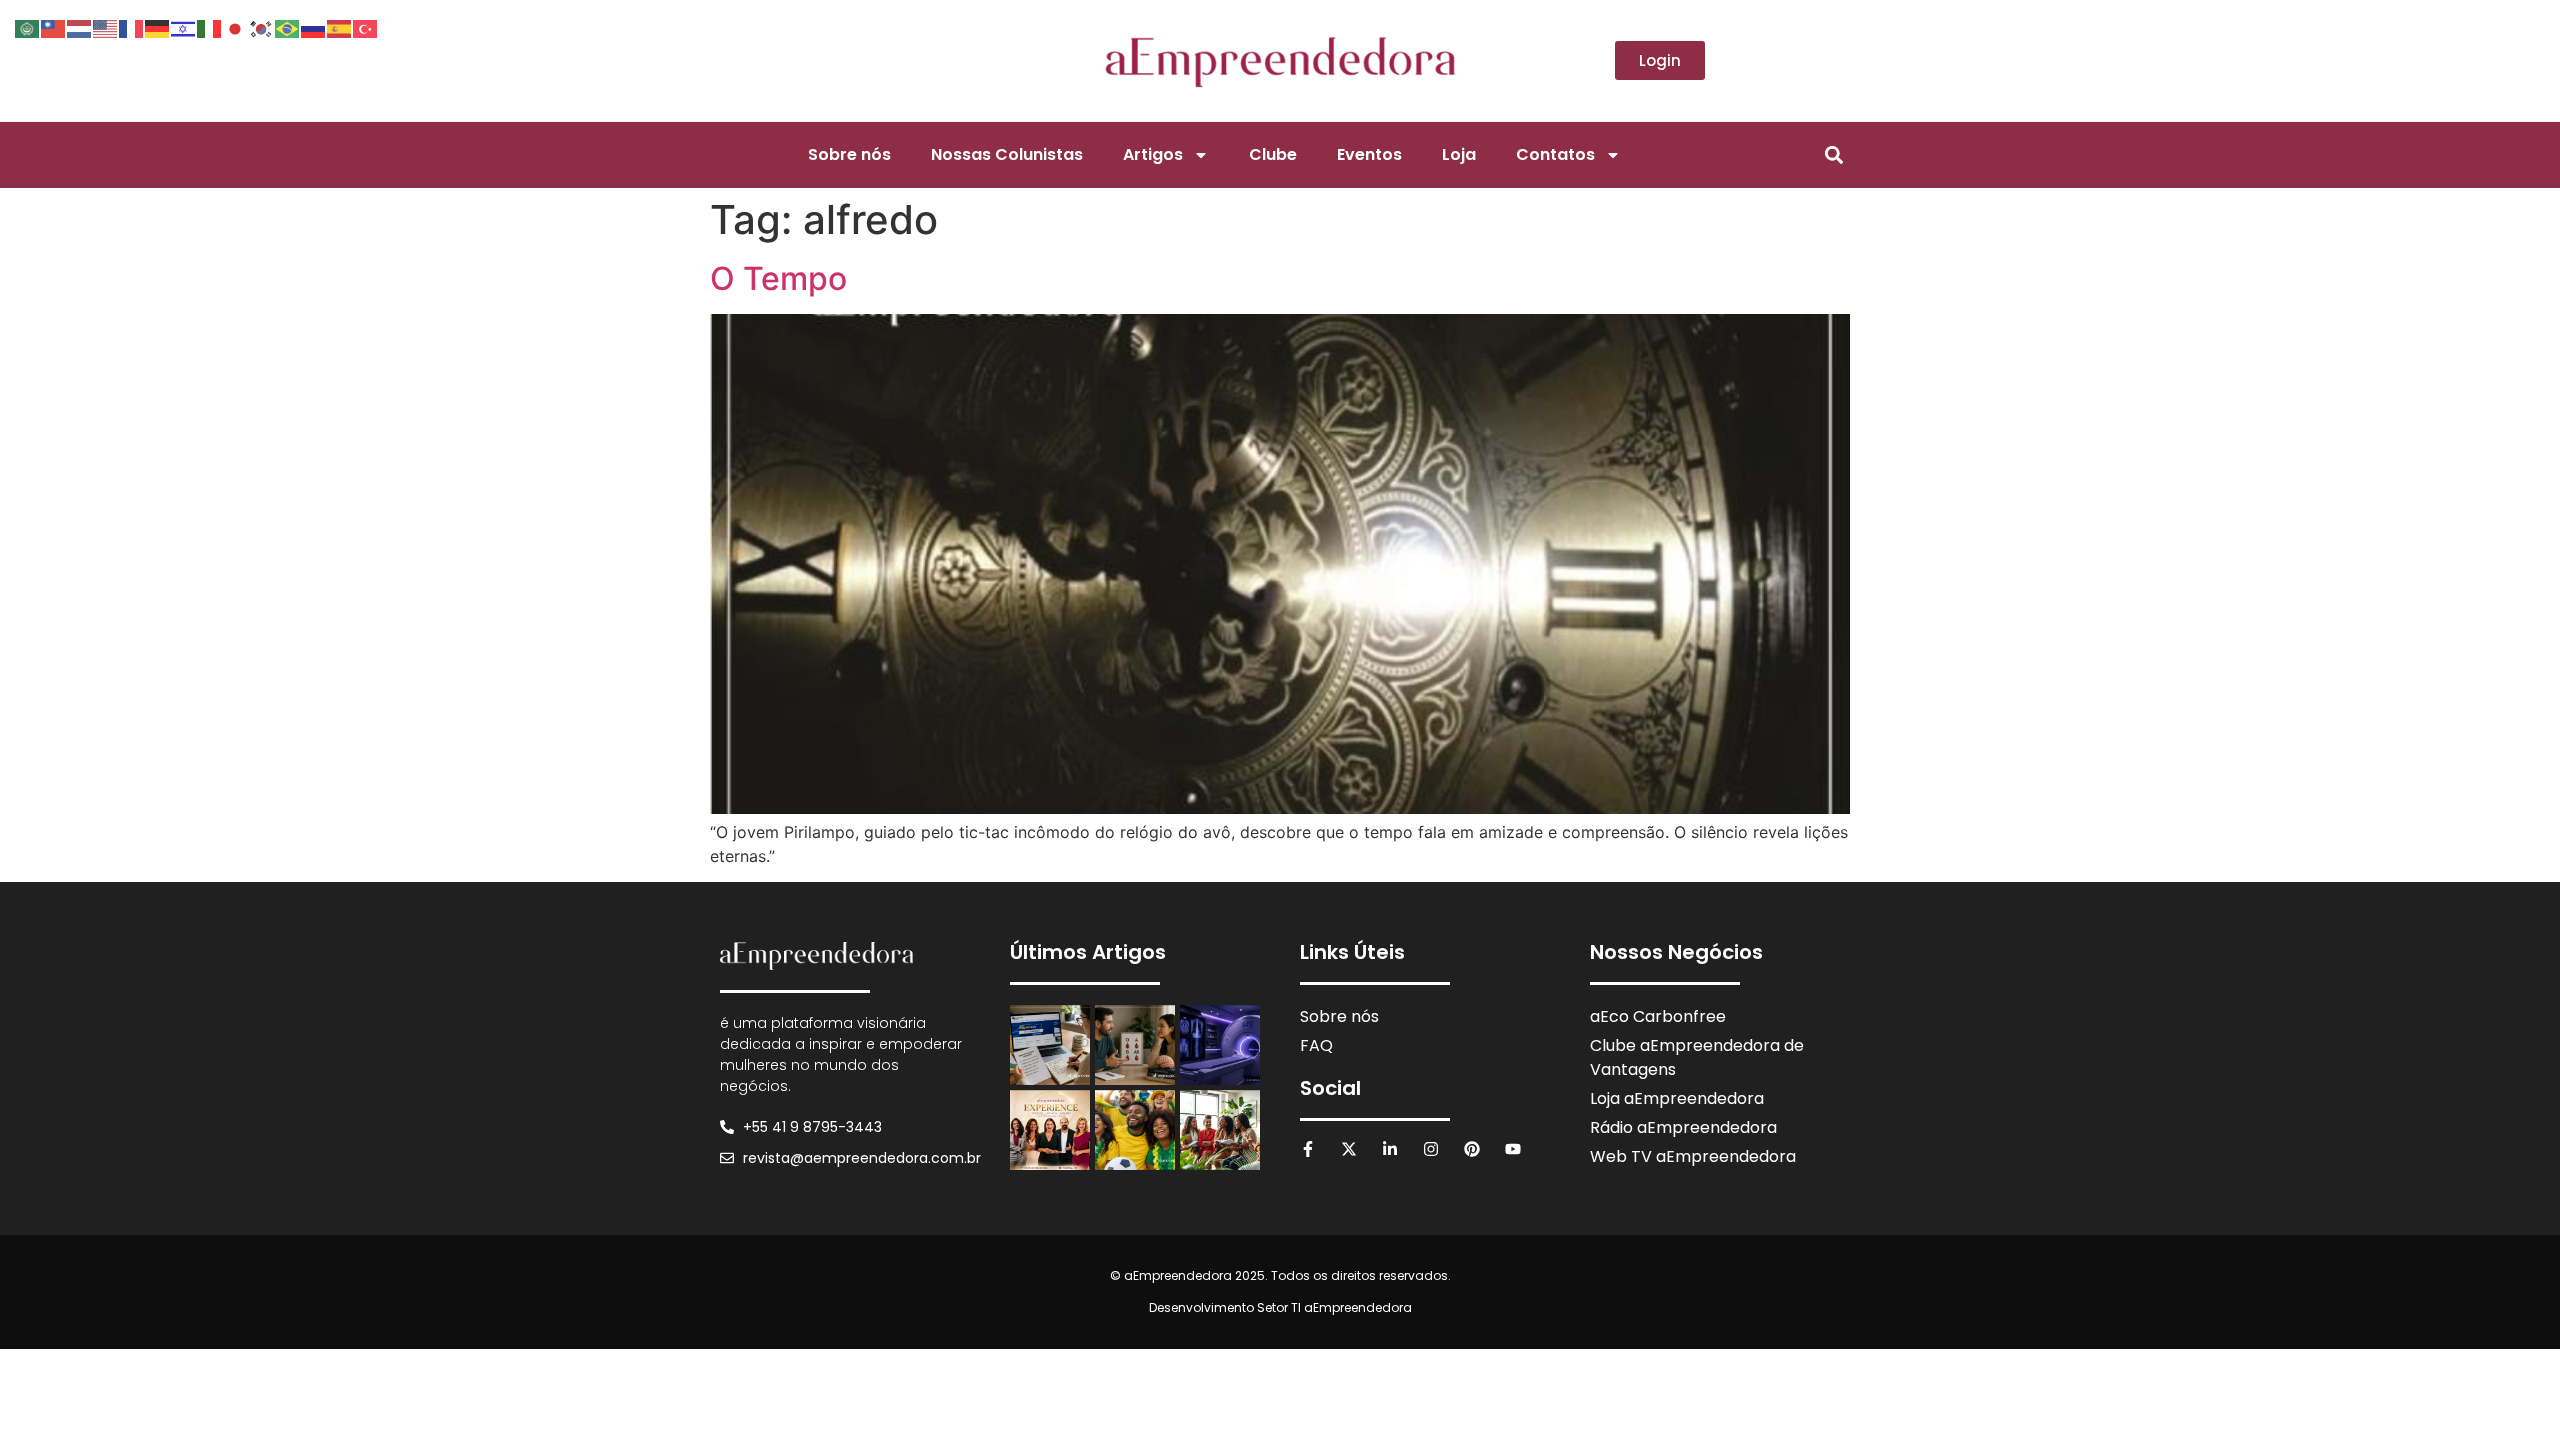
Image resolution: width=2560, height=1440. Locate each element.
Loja (1459, 154)
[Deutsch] (158, 27)
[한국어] (262, 27)
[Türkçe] (366, 27)
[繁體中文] (54, 27)
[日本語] (236, 27)
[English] (106, 27)
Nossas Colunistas (1007, 154)
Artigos (1153, 154)
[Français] (132, 27)
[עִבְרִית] (184, 27)
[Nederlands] (80, 27)
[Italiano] (210, 27)
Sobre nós (849, 154)
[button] (1833, 154)
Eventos (1369, 154)
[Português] (288, 27)
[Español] (340, 27)
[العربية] (28, 27)
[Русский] (314, 27)
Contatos (1555, 154)
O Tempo (778, 278)
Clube (1273, 154)
